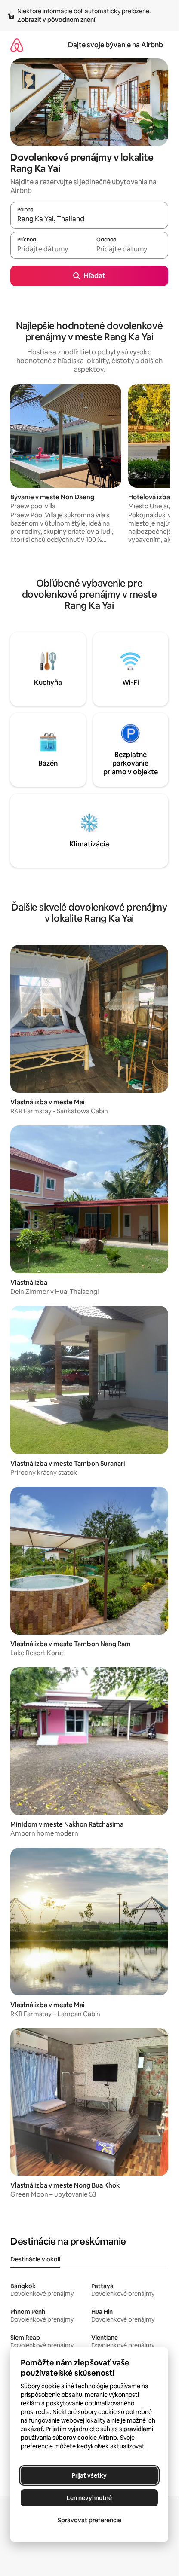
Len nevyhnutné (89, 2498)
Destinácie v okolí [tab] (35, 2259)
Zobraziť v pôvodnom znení (56, 20)
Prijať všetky (89, 2475)
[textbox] (50, 249)
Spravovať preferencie (89, 2520)
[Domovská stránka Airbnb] (17, 45)
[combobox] (89, 219)
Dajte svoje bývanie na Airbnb (116, 45)
